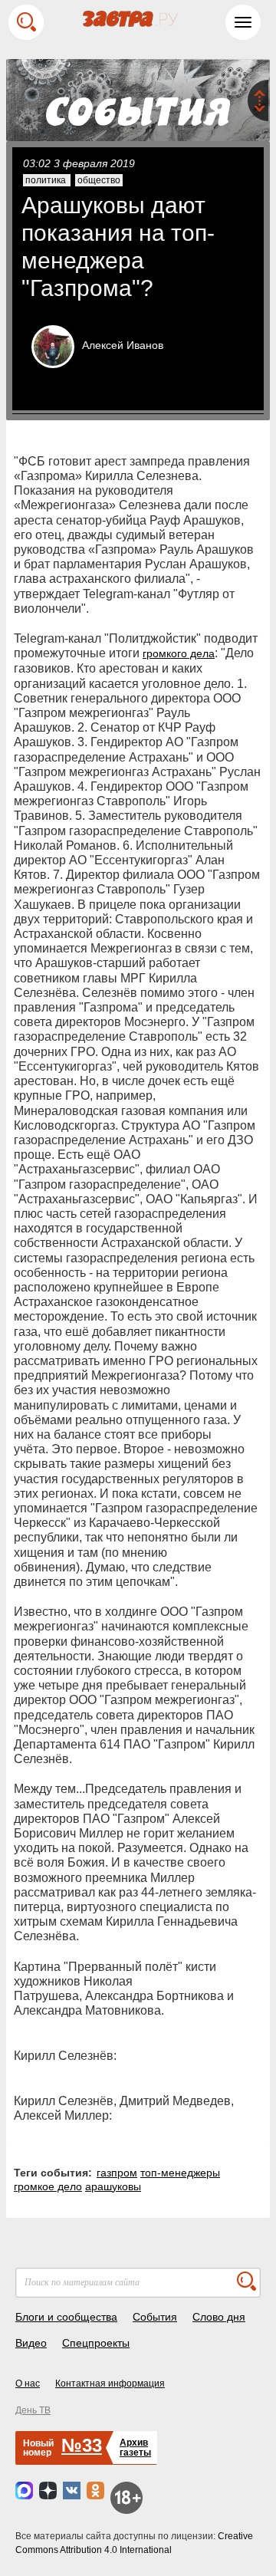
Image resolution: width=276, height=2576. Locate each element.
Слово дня (219, 2317)
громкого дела (179, 653)
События (155, 2317)
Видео (31, 2343)
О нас (28, 2384)
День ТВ (33, 2410)
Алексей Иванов (123, 345)
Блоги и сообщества (66, 2317)
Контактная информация (110, 2384)
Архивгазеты (135, 2448)
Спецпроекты (96, 2343)
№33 (82, 2445)
